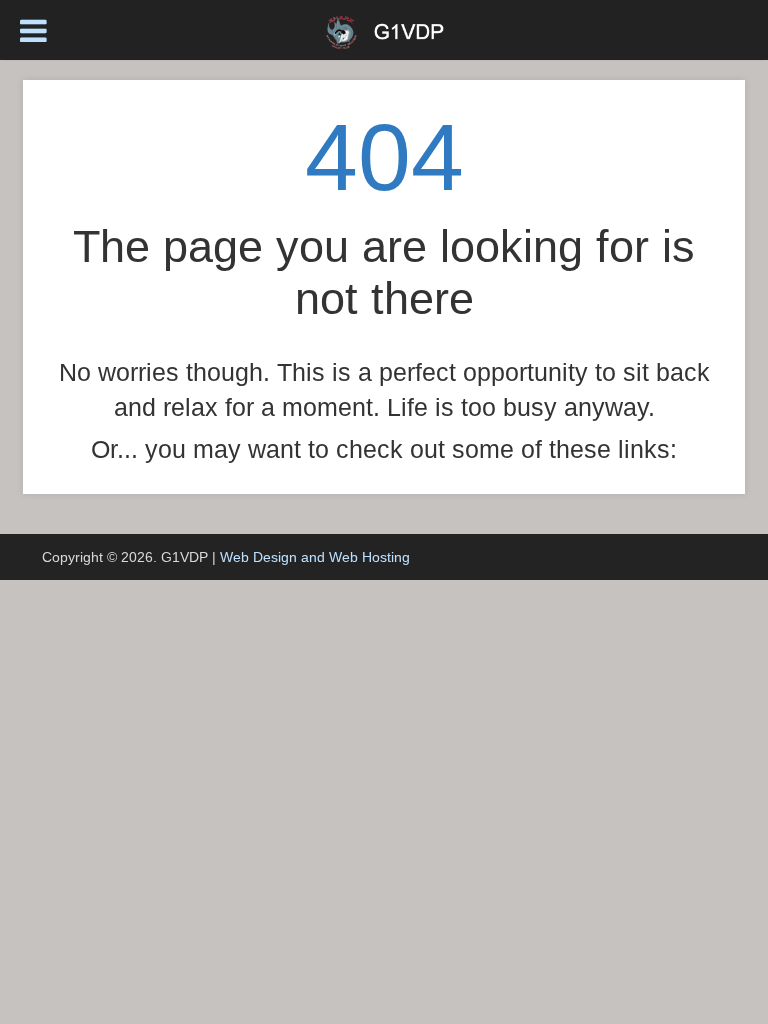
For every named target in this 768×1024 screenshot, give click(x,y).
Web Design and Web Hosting (315, 557)
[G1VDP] (384, 30)
